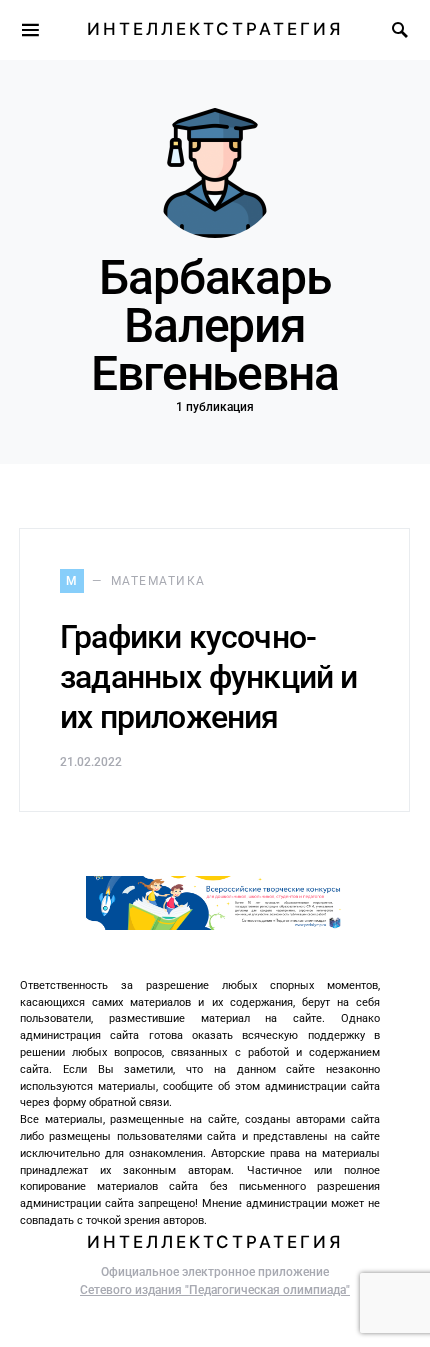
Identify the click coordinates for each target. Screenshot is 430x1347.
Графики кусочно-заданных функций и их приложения (209, 677)
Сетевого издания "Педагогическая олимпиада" (215, 1290)
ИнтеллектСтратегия (215, 29)
